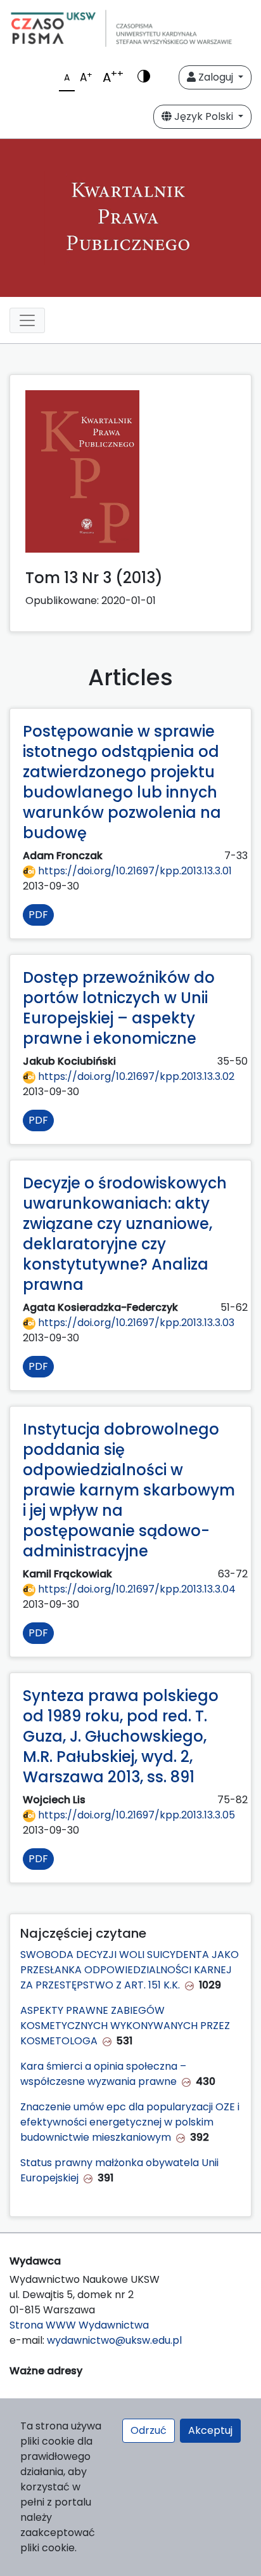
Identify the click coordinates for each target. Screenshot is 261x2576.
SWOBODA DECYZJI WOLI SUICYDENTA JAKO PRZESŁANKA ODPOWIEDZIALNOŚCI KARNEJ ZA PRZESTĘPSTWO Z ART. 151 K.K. (130, 1970)
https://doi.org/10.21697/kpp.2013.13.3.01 (134, 871)
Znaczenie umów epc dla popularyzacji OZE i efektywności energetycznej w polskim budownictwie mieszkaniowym (130, 2122)
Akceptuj (210, 2430)
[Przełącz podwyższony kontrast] (144, 77)
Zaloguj (216, 77)
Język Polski (204, 116)
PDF (38, 915)
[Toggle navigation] (27, 320)
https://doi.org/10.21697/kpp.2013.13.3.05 (135, 1815)
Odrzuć (149, 2430)
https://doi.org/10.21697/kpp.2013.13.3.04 (136, 1589)
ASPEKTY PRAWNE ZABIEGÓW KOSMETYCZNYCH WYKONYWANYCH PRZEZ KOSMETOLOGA (125, 2026)
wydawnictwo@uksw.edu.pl (114, 2340)
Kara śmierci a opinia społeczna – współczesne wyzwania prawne (103, 2074)
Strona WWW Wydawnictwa (79, 2325)
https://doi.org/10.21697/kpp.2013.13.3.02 (135, 1076)
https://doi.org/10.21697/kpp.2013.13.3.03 (135, 1323)
